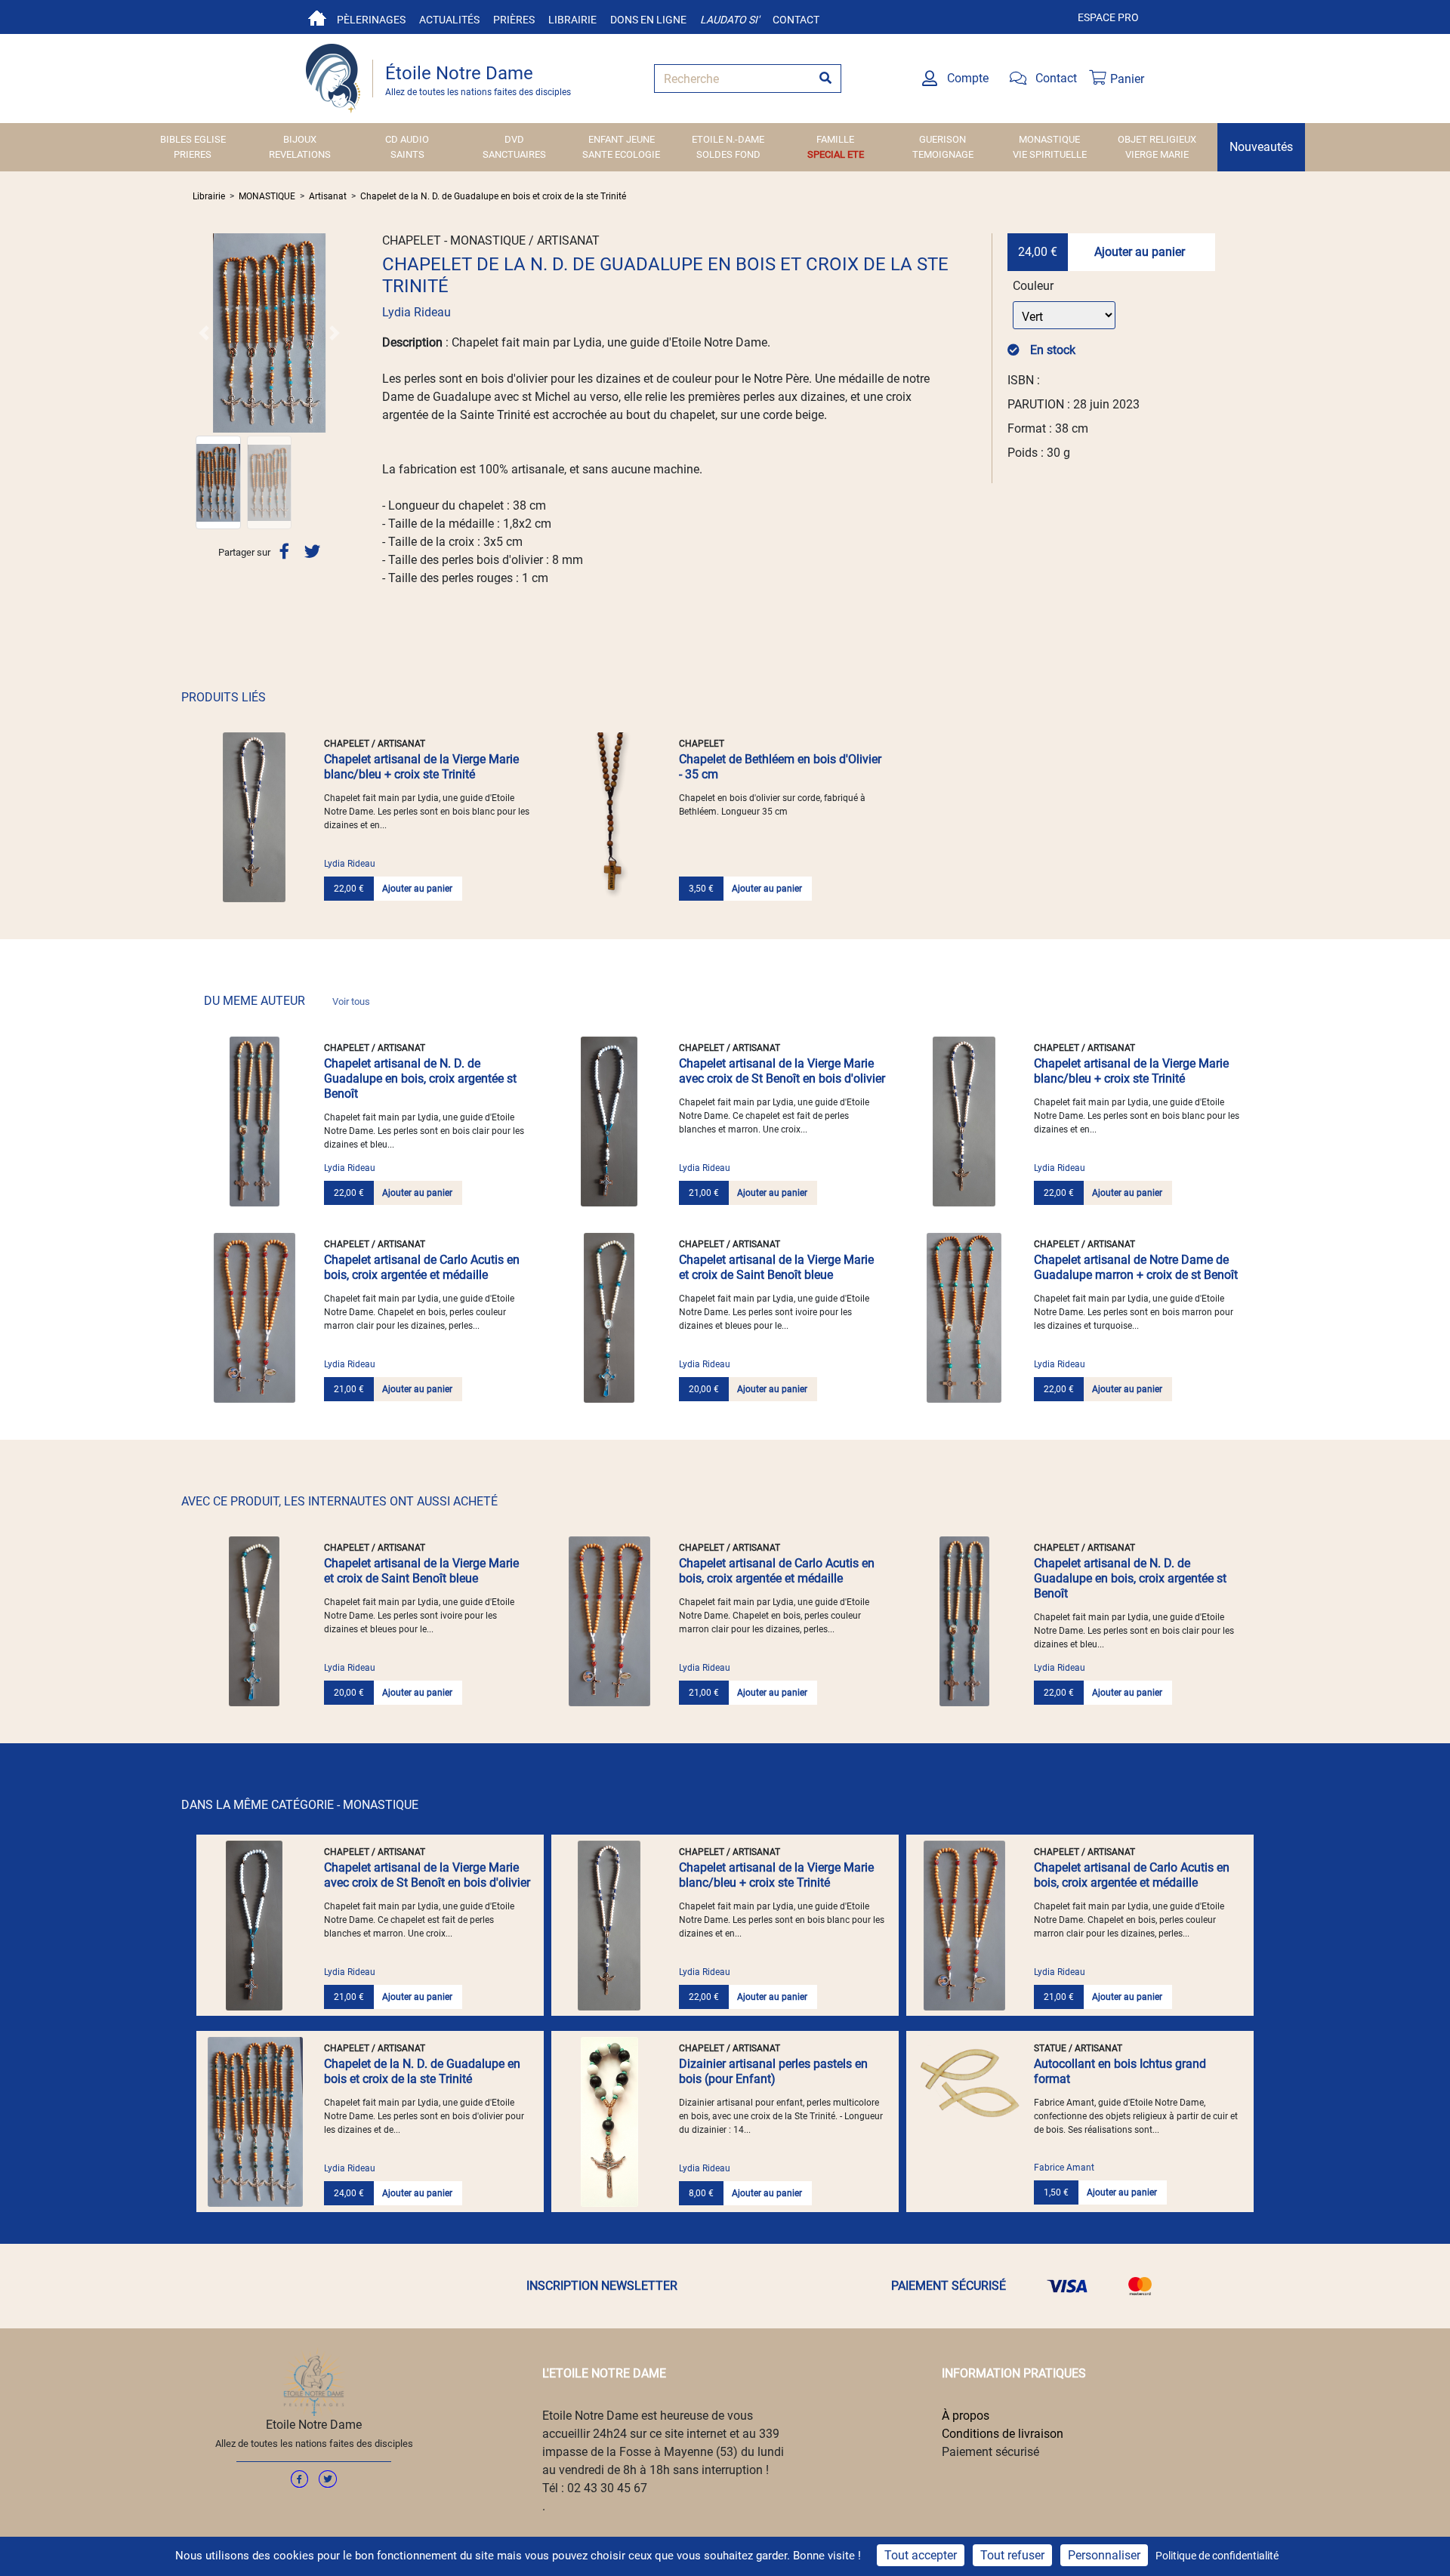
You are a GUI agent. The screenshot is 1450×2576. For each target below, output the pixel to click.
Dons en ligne (648, 20)
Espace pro (1108, 17)
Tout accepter (921, 2555)
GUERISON (942, 139)
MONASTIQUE (1049, 139)
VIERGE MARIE (1157, 154)
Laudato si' (730, 20)
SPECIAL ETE (836, 154)
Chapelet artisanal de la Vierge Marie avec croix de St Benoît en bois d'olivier (782, 1071)
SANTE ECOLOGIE (621, 154)
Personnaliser (1104, 2555)
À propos (966, 2416)
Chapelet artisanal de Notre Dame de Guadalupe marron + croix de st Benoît (1136, 1267)
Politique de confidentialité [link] (1217, 2556)
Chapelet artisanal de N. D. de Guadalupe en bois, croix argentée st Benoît (420, 1078)
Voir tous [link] (351, 1001)
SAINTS (407, 154)
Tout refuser (1012, 2555)
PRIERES (193, 154)
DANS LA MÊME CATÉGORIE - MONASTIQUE (300, 1805)
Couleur (1033, 286)
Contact (796, 20)
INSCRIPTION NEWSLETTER (602, 2286)
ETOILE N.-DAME (728, 139)
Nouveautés (1261, 147)
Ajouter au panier (1140, 252)
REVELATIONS (300, 154)
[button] (204, 333)
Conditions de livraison (1003, 2434)
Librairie (572, 20)
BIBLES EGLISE (193, 139)
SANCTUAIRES (514, 154)
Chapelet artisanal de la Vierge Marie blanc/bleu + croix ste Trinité (421, 767)
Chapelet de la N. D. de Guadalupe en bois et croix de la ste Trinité (493, 196)
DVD (514, 139)
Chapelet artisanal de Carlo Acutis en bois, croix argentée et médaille (422, 1267)
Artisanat (328, 196)
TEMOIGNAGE (943, 154)
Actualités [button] (449, 20)
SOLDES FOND (728, 154)
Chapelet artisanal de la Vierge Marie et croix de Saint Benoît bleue (776, 1267)
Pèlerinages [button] (371, 20)
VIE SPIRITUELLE (1050, 154)
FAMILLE (835, 139)
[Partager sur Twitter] (312, 552)
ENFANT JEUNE (622, 139)
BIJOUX (300, 139)
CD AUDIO (407, 139)
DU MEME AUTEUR (287, 1001)
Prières (514, 20)
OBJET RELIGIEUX (1157, 139)
